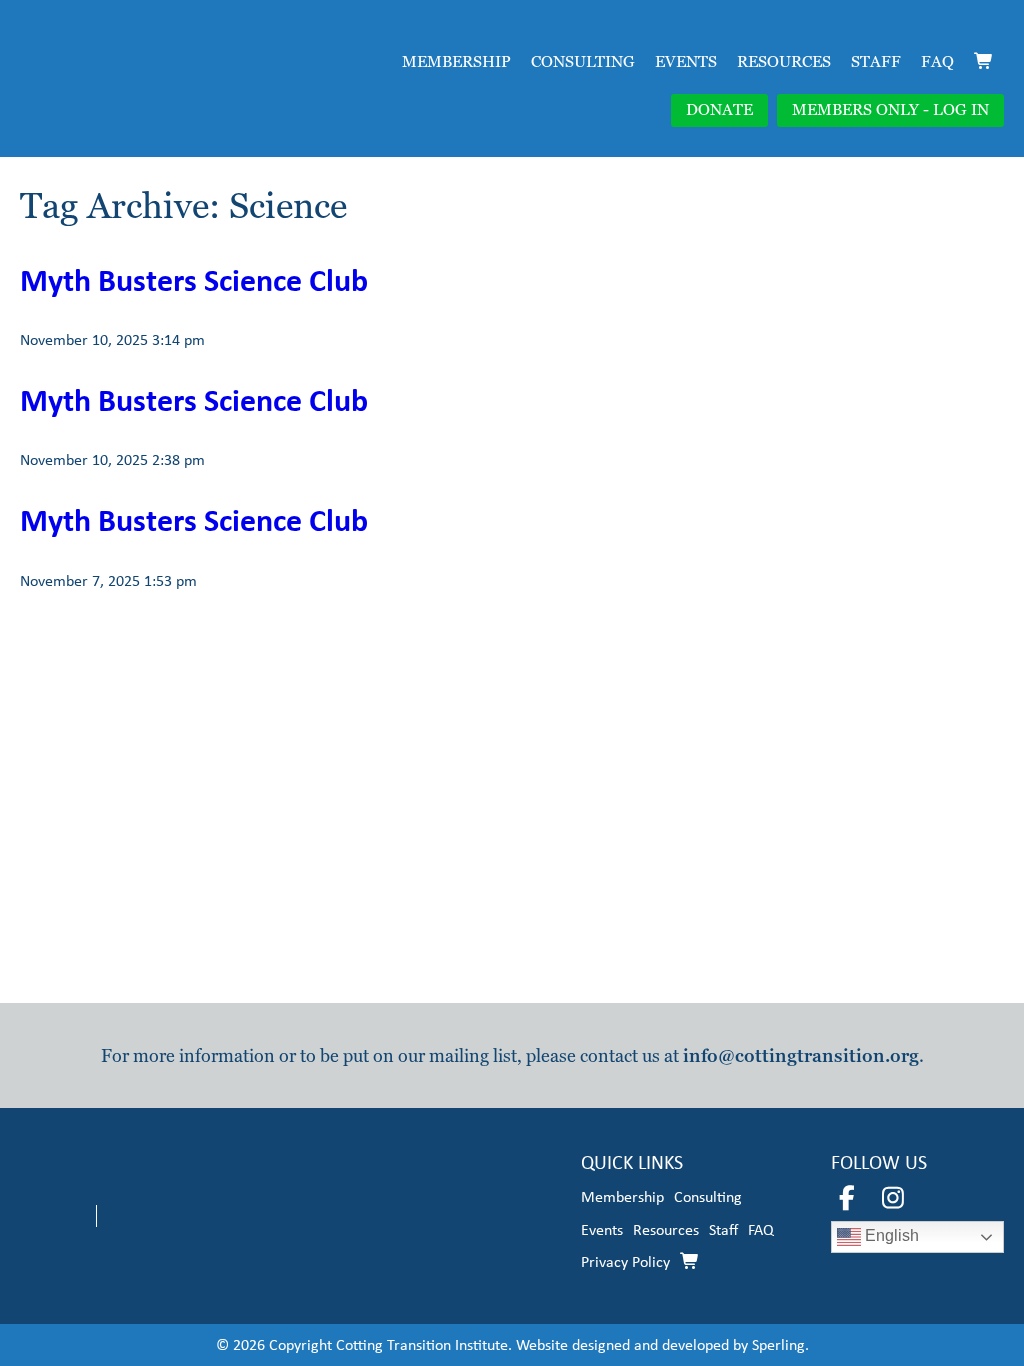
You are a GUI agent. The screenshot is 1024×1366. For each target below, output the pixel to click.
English (890, 1236)
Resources (784, 61)
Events (686, 61)
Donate (719, 109)
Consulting (583, 61)
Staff (876, 61)
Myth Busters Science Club (194, 279)
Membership (456, 61)
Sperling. (780, 1344)
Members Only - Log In (890, 109)
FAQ (937, 61)
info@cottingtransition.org (801, 1055)
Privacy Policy (625, 1261)
